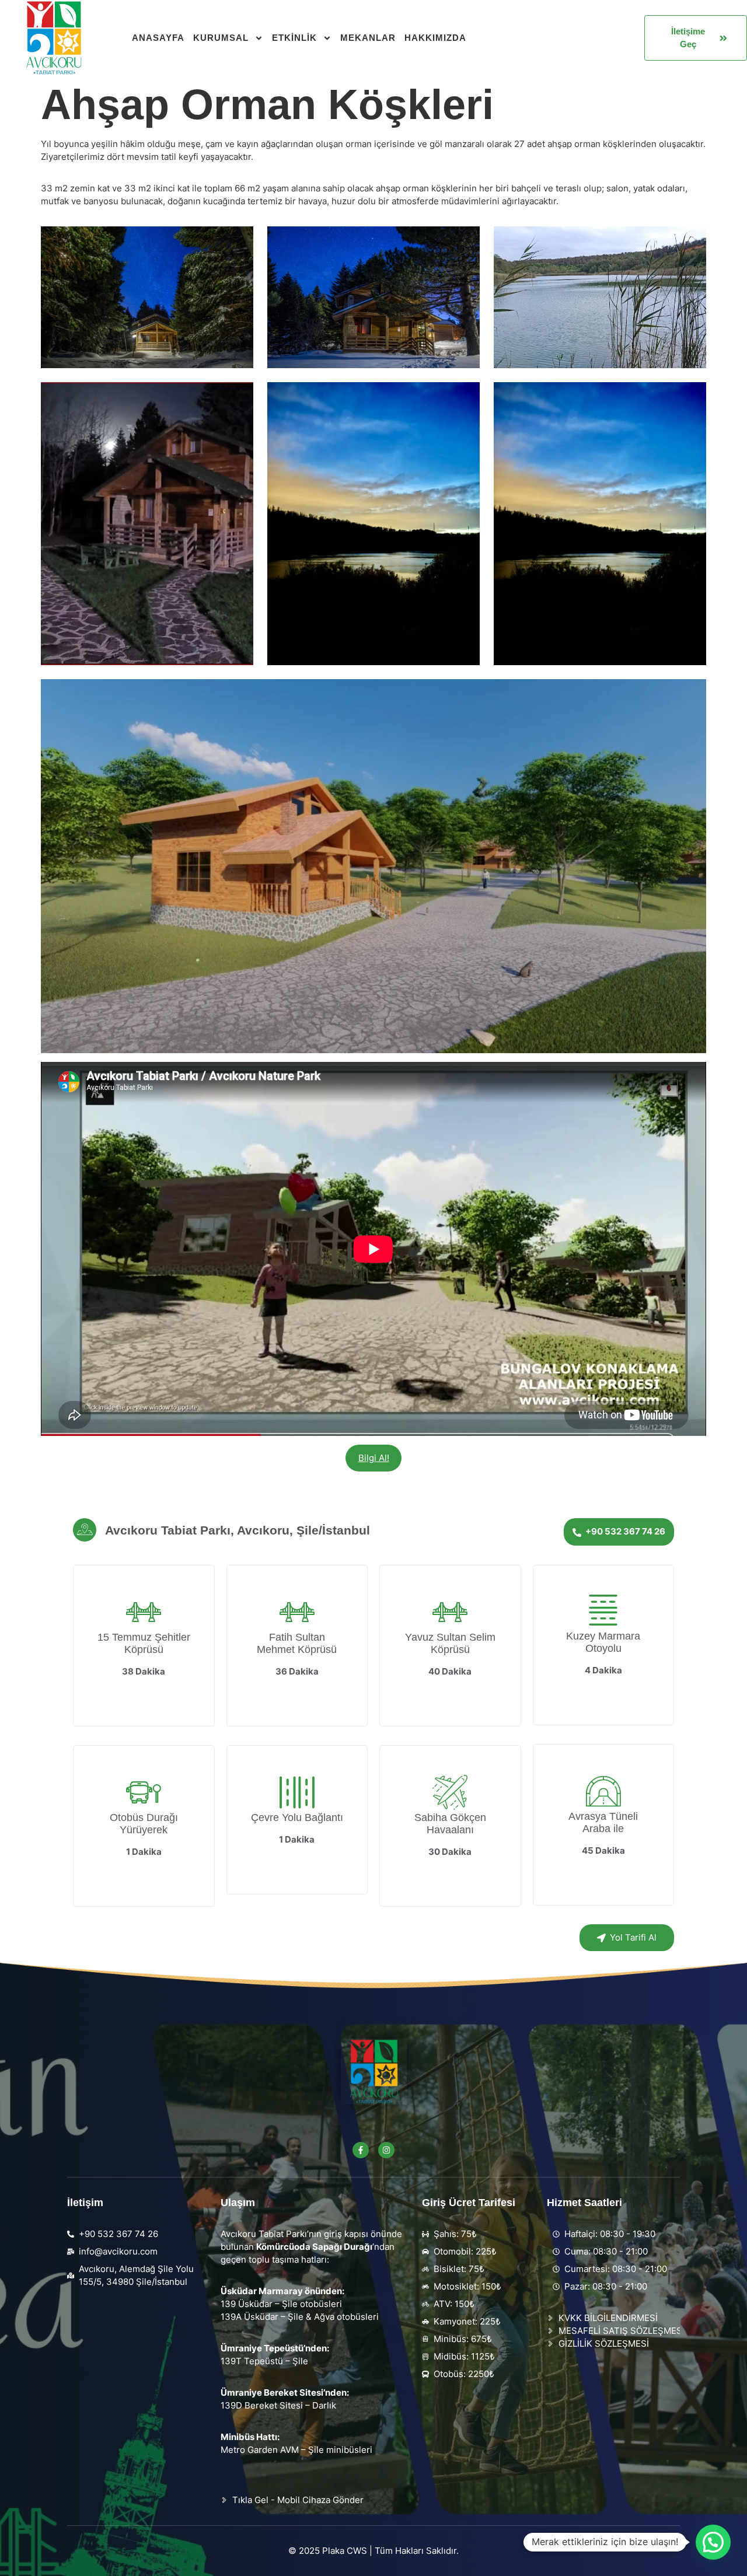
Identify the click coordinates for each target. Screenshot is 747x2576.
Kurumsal (221, 38)
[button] (713, 2542)
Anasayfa (158, 38)
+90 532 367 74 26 (625, 1531)
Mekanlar (368, 38)
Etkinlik (294, 38)
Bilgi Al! (374, 1458)
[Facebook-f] (361, 2150)
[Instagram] (386, 2150)
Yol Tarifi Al (633, 1937)
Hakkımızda (435, 38)
